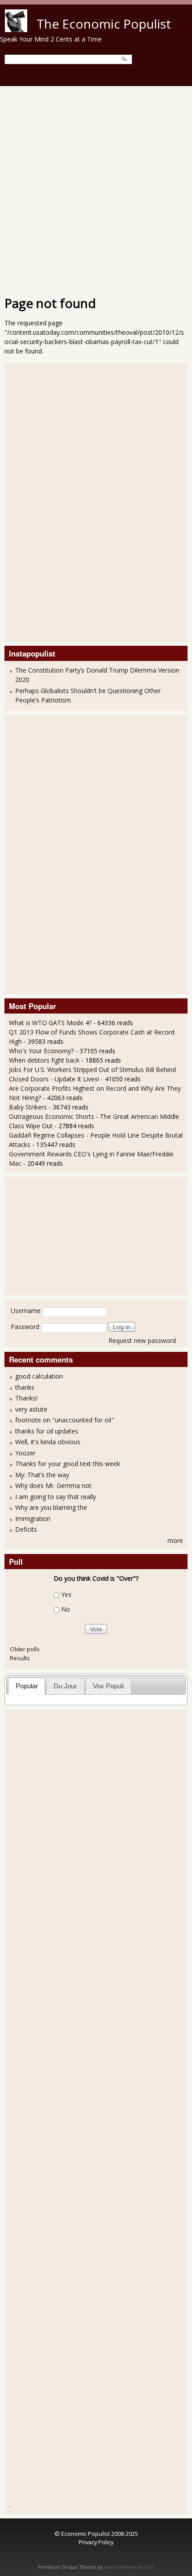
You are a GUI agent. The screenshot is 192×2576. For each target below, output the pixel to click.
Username (26, 1311)
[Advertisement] (96, 187)
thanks (25, 1387)
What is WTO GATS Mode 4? (50, 1023)
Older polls (25, 1649)
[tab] (27, 1686)
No (66, 1609)
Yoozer (25, 1453)
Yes (66, 1594)
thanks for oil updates (47, 1431)
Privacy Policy (96, 2542)
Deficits (26, 1529)
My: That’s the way (42, 1475)
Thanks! (26, 1398)
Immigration (33, 1519)
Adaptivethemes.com (129, 2567)
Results (20, 1658)
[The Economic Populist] (16, 30)
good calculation (39, 1376)
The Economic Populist (104, 24)
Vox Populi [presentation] (108, 1686)
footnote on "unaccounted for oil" (65, 1420)
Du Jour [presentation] (65, 1686)
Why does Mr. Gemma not (53, 1485)
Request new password (142, 1340)
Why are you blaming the (51, 1507)
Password (25, 1327)
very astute (31, 1409)
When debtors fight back (44, 1060)
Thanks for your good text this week (68, 1464)
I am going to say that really (56, 1497)
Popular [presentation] (27, 1686)
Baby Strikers (28, 1107)
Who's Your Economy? (41, 1051)
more (175, 1540)
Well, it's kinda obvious (48, 1442)
